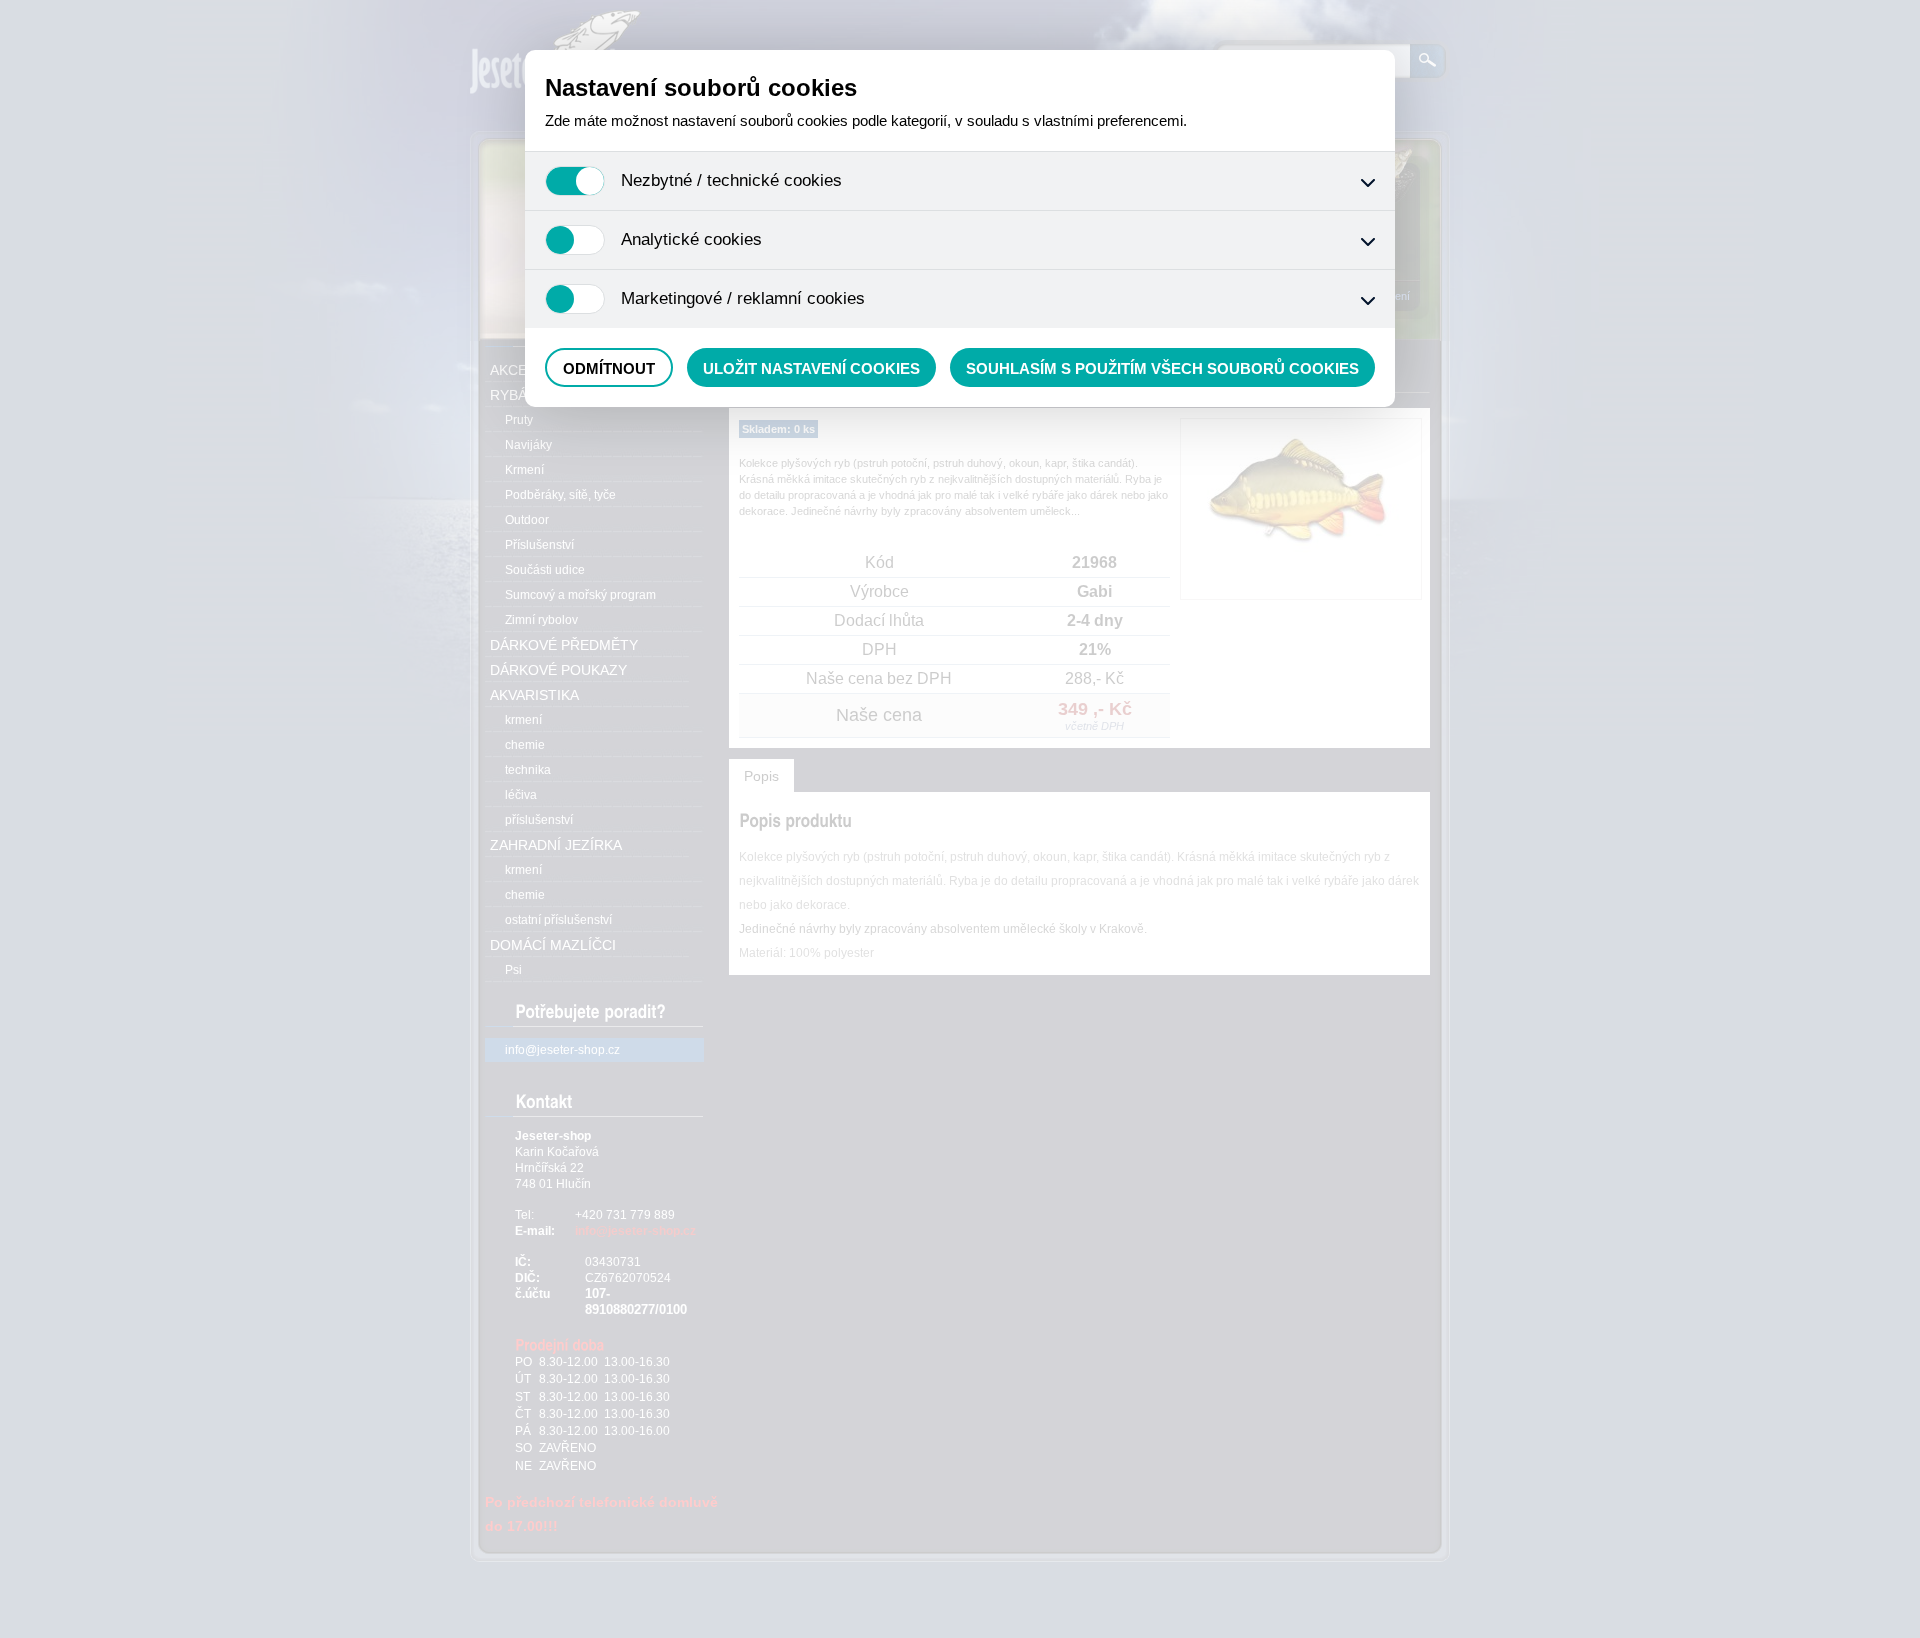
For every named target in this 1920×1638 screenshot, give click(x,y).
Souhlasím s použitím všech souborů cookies (1162, 368)
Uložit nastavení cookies (811, 368)
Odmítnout (609, 368)
